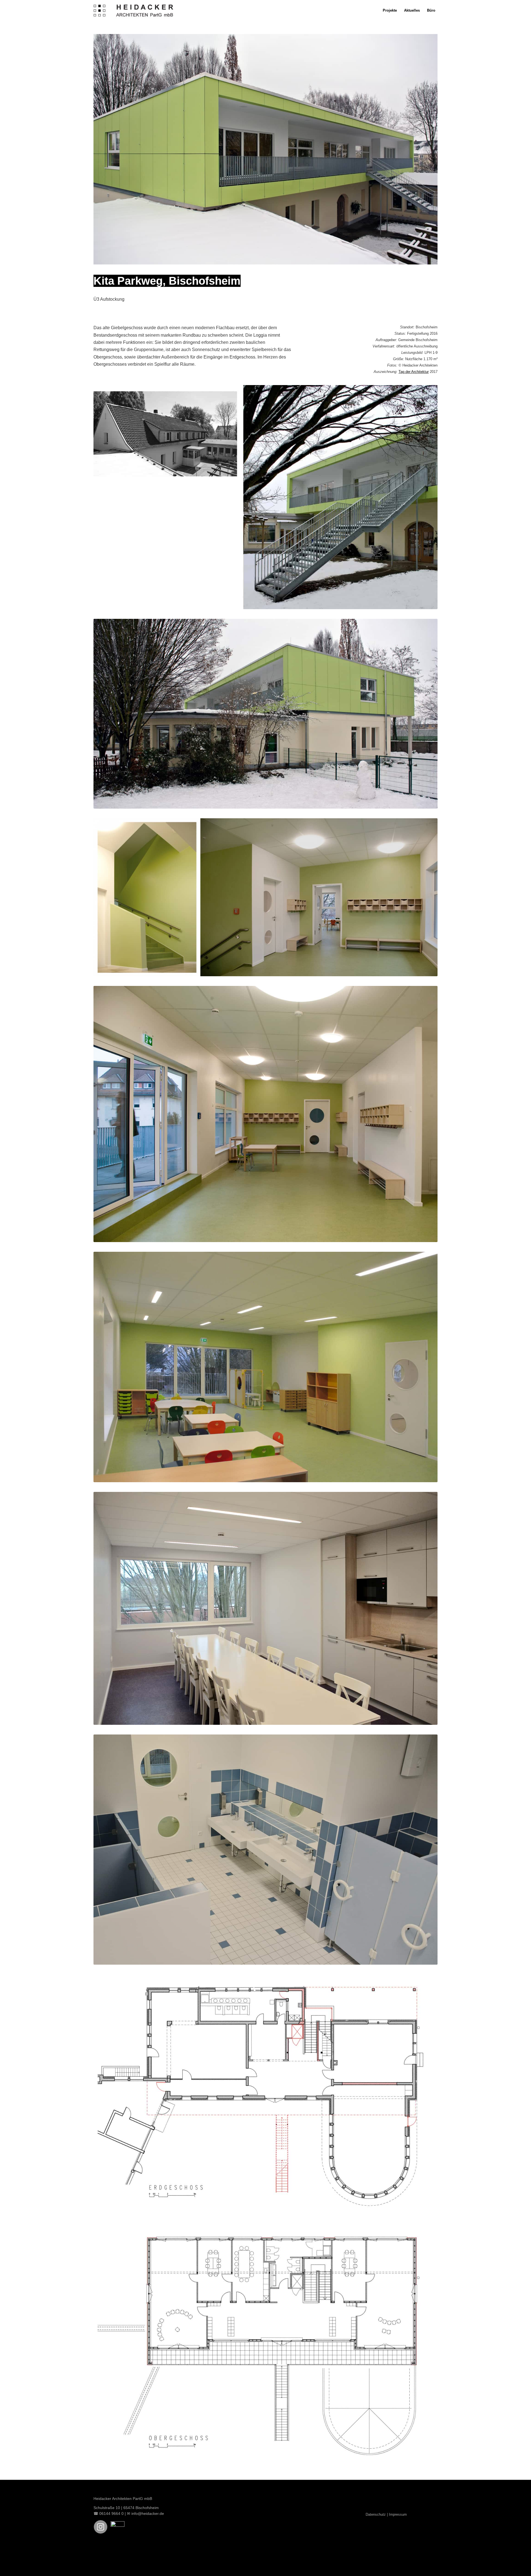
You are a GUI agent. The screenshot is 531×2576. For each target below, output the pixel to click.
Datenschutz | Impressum (386, 2514)
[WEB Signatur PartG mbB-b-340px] (134, 10)
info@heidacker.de (148, 2513)
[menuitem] (390, 10)
